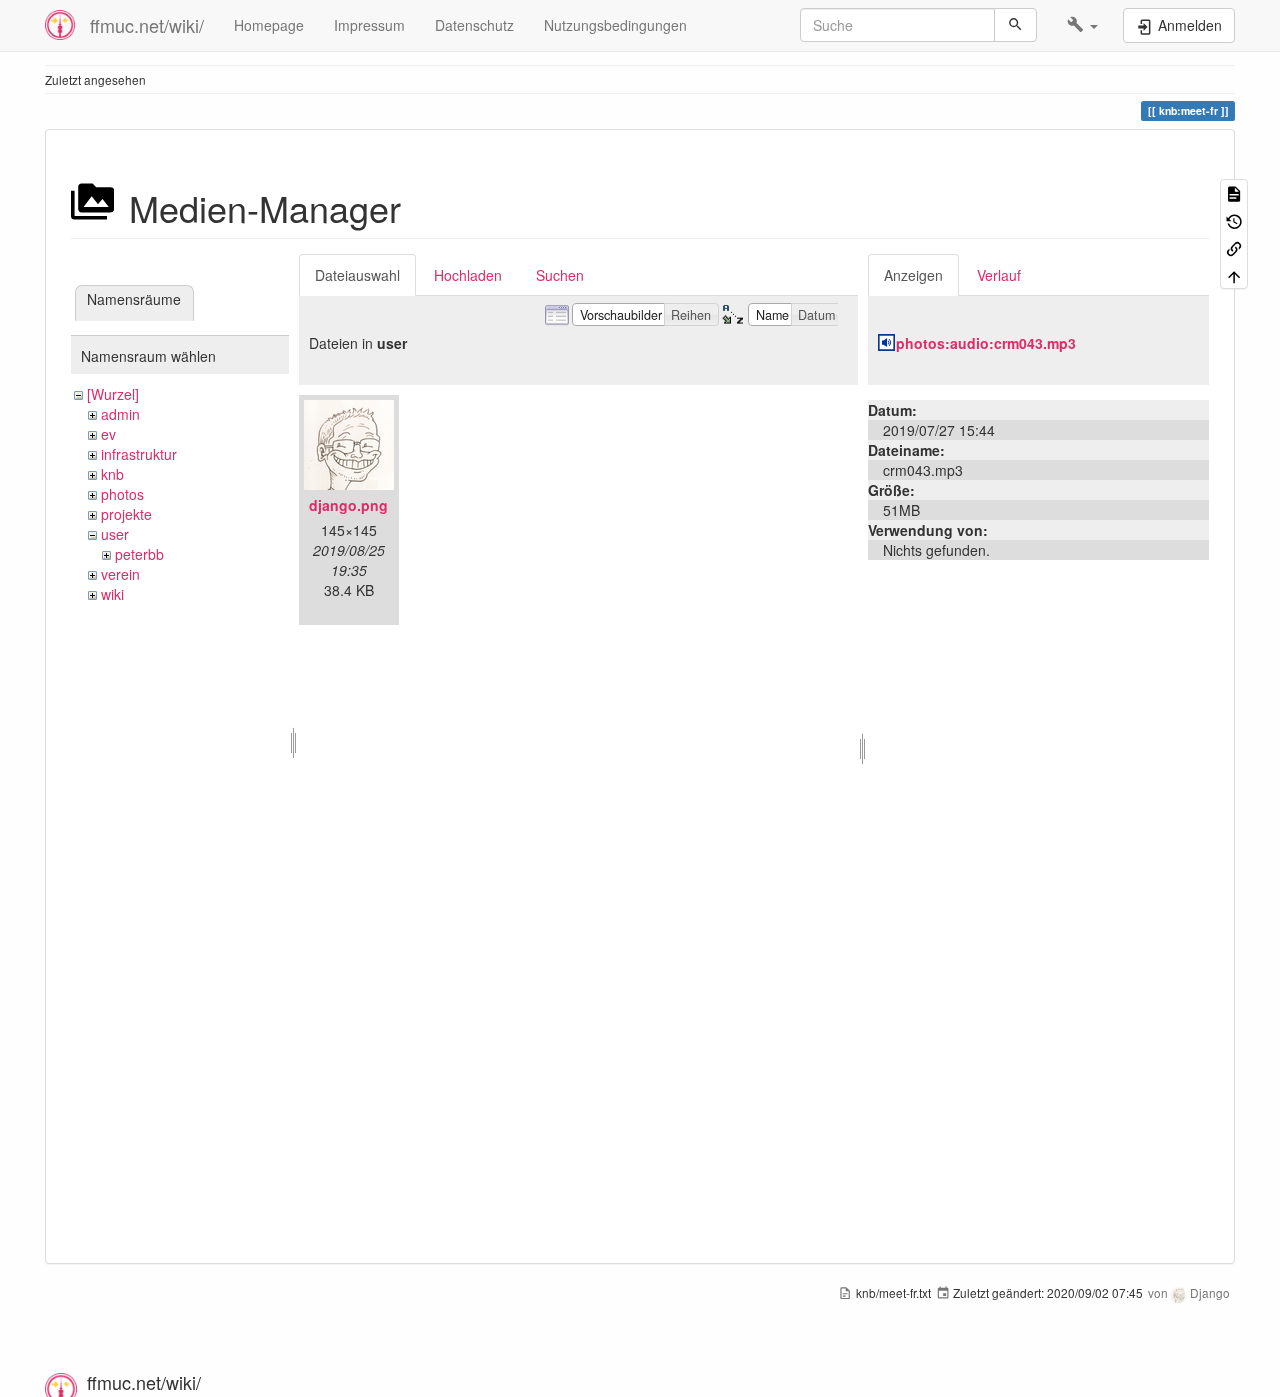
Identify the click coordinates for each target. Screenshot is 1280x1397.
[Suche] (1015, 25)
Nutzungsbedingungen (615, 25)
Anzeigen (913, 275)
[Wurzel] (113, 394)
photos (122, 494)
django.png (348, 505)
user (115, 534)
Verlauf (999, 275)
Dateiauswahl (357, 275)
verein (120, 574)
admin (120, 414)
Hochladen (468, 275)
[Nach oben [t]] (1234, 274)
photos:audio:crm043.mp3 (986, 343)
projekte (126, 514)
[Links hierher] (1234, 247)
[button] (1082, 25)
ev (108, 434)
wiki (112, 594)
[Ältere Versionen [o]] (1234, 219)
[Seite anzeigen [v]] (1234, 192)
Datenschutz (474, 25)
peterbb (139, 554)
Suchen (560, 275)
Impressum (369, 25)
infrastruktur (139, 454)
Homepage (269, 25)
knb (112, 474)
